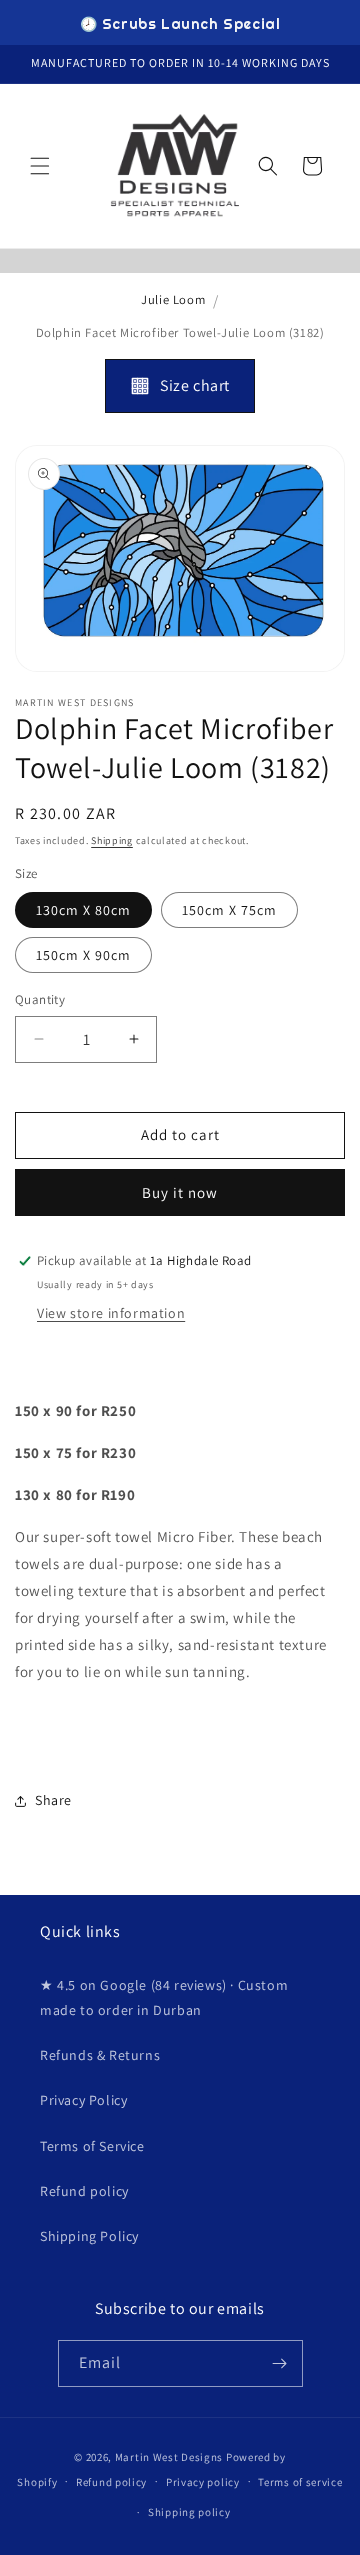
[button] (40, 166)
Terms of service (300, 2482)
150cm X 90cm (83, 955)
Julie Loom (173, 299)
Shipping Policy (89, 2236)
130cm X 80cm (83, 910)
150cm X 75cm (229, 910)
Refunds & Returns (100, 2055)
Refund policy (84, 2191)
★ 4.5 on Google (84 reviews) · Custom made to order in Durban (164, 1997)
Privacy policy (203, 2482)
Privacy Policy (83, 2100)
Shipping (112, 840)
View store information (111, 1313)
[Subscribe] (280, 2363)
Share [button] (53, 1800)
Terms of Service (92, 2146)
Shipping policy (189, 2512)
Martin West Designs (169, 2457)
